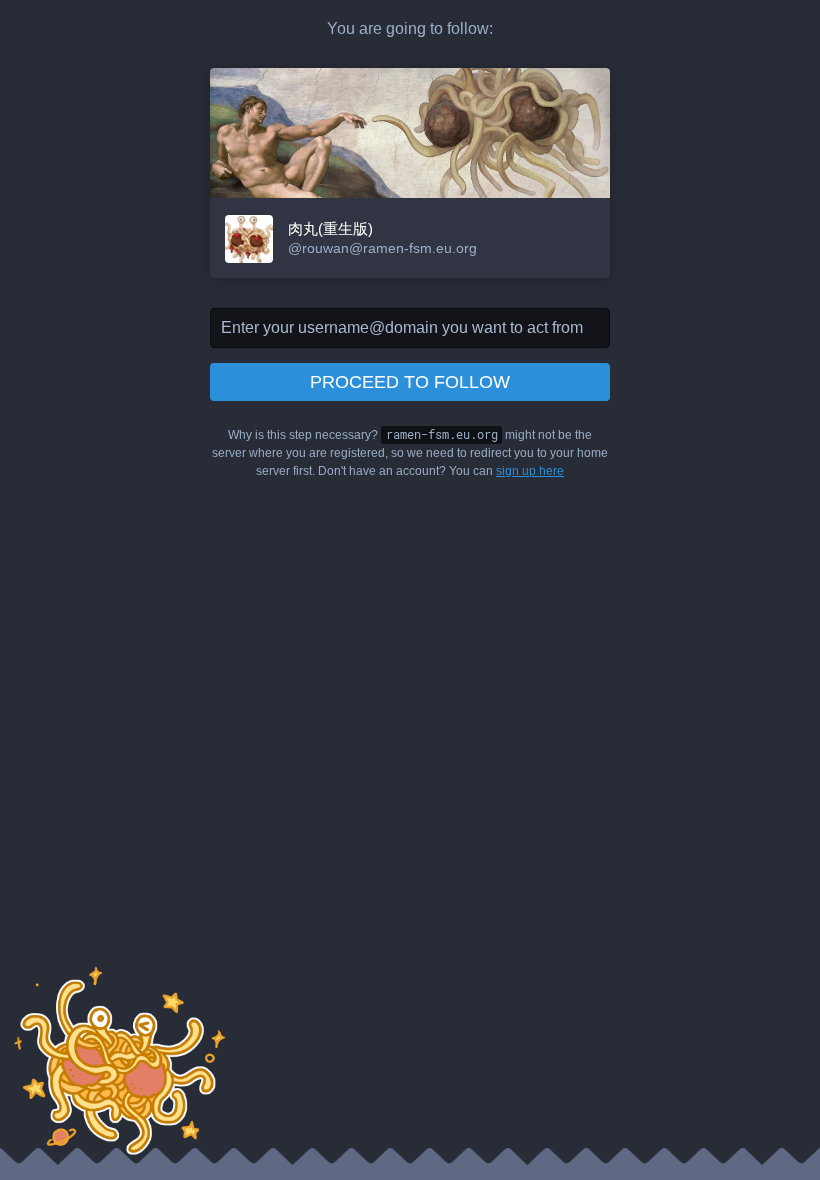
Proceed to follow (410, 382)
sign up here (530, 471)
